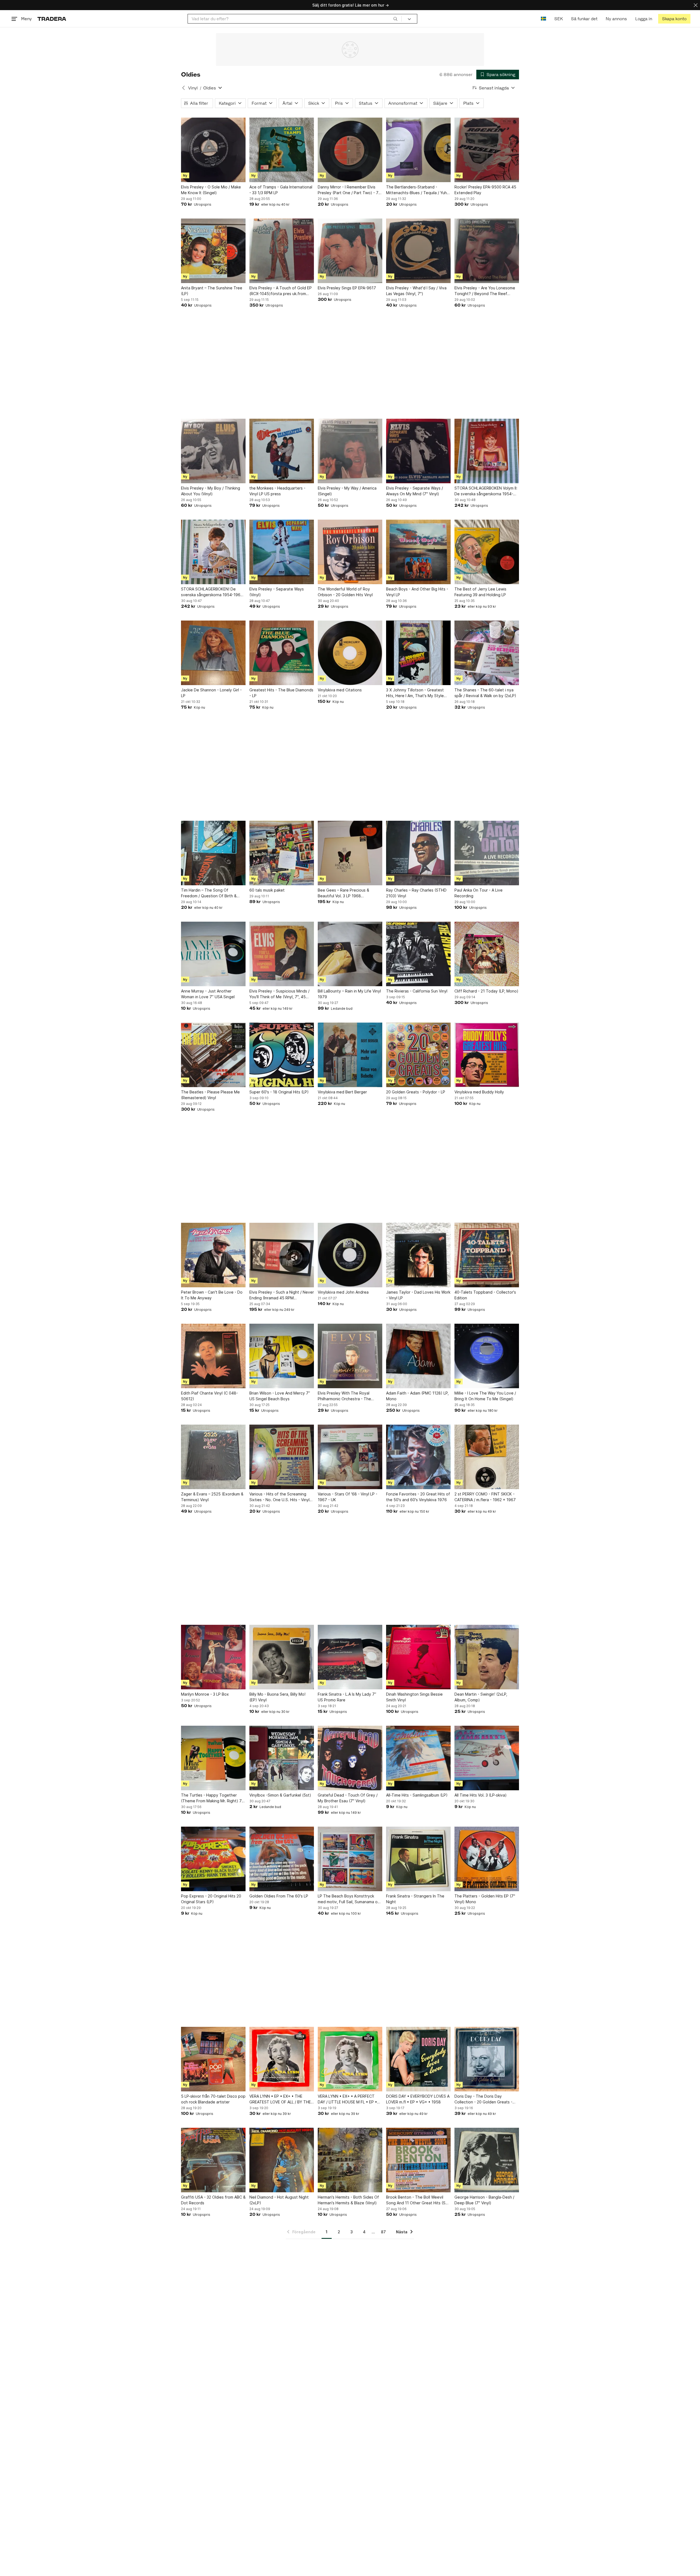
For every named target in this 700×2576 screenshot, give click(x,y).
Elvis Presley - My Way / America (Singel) (347, 491)
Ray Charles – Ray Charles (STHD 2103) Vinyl (416, 893)
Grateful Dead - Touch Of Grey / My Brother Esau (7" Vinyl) (348, 1798)
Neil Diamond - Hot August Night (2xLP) (279, 2200)
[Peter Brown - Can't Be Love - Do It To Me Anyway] (213, 1255)
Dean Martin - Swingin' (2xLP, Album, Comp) (481, 1697)
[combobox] (295, 19)
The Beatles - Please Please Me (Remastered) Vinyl (210, 1095)
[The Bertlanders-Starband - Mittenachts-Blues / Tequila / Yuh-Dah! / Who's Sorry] (418, 150)
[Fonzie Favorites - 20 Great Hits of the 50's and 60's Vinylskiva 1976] (418, 1457)
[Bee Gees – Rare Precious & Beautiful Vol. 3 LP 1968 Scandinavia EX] (350, 853)
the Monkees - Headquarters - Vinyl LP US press (277, 491)
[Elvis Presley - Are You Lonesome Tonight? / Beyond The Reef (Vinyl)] (487, 251)
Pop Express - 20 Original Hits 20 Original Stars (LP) (211, 1899)
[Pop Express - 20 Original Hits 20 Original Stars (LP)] (213, 1859)
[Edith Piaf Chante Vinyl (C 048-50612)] (213, 1356)
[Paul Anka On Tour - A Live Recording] (487, 853)
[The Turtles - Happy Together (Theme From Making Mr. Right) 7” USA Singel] (213, 1758)
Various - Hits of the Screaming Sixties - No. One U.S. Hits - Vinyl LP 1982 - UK (279, 1497)
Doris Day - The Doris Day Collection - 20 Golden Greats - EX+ (483, 2099)
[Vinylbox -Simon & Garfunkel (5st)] (282, 1758)
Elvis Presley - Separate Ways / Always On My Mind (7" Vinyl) (415, 491)
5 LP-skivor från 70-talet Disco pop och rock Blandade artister (213, 2099)
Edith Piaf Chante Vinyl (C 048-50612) (209, 1396)
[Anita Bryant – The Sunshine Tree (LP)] (213, 251)
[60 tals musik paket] (282, 853)
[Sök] (395, 19)
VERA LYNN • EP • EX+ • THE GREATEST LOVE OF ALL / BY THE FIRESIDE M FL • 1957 (280, 2099)
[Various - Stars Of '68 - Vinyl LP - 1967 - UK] (350, 1457)
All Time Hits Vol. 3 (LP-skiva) (481, 1795)
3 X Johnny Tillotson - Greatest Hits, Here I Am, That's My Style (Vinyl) (415, 693)
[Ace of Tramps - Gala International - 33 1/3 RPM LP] (282, 150)
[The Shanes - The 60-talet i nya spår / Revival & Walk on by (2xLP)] (487, 653)
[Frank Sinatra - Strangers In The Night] (418, 1859)
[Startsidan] (52, 19)
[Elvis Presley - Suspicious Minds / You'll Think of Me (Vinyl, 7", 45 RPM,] (282, 954)
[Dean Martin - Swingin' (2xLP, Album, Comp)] (487, 1657)
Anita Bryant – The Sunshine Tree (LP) (212, 291)
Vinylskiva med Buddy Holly (479, 1092)
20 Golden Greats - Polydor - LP (416, 1092)
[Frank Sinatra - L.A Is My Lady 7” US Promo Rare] (350, 1657)
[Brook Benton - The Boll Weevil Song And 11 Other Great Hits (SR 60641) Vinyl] (418, 2160)
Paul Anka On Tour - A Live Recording (479, 893)
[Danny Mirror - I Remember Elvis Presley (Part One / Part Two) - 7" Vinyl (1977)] (350, 150)
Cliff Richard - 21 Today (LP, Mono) (486, 991)
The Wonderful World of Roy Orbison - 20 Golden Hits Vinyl (345, 592)
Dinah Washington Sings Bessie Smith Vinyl (414, 1697)
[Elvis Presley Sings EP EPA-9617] (350, 251)
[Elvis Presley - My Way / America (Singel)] (350, 451)
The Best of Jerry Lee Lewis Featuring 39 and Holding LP (480, 592)
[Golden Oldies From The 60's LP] (282, 1859)
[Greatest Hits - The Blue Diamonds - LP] (282, 653)
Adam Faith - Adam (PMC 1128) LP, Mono (417, 1396)
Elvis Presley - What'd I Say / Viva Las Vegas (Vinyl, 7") (416, 291)
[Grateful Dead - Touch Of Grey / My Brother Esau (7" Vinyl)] (350, 1758)
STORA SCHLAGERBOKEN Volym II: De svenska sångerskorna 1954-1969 (486, 491)
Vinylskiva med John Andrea (343, 1292)
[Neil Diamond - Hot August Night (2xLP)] (282, 2160)
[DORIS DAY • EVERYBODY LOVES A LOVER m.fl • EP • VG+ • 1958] (418, 2059)
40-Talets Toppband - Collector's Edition (485, 1295)
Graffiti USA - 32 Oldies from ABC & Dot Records (213, 2200)
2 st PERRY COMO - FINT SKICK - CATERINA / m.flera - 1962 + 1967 (485, 1497)
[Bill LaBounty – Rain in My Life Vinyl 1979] (350, 954)
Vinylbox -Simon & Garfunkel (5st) (280, 1795)
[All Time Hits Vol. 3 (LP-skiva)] (487, 1758)
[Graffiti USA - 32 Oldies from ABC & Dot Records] (213, 2160)
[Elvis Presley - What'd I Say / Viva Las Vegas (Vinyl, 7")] (418, 251)
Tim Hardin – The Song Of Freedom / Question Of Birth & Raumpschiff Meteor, (209, 893)
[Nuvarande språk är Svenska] (543, 19)
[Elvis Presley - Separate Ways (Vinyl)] (282, 552)
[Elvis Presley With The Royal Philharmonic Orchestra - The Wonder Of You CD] (350, 1356)
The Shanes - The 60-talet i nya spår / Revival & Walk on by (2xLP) (485, 693)
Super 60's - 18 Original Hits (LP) (279, 1092)
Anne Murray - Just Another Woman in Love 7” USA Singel (208, 994)
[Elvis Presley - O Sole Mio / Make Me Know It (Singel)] (213, 150)
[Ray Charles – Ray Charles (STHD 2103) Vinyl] (418, 853)
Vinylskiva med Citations (340, 690)
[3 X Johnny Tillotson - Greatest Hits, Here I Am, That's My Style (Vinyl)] (418, 653)
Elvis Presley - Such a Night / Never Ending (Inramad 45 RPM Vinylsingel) (282, 1295)
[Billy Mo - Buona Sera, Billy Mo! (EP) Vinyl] (282, 1657)
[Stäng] (696, 5)
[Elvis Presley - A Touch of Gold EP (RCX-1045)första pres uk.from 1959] (282, 251)
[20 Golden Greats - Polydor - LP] (418, 1055)
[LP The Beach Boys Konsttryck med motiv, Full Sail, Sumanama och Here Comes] (350, 1859)
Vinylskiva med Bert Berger (342, 1092)
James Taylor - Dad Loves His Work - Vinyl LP (418, 1295)
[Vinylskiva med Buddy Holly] (487, 1055)
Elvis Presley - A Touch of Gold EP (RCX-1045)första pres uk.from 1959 (281, 291)
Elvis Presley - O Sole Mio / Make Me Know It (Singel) (211, 190)
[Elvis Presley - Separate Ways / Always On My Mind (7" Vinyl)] (418, 451)
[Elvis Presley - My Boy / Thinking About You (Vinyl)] (213, 451)
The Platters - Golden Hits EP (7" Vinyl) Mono (485, 1899)
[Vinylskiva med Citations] (350, 653)
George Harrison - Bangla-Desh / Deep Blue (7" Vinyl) (484, 2200)
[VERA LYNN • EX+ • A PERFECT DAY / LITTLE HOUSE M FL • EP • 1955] (350, 2059)
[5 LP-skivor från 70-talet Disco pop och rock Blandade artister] (213, 2059)
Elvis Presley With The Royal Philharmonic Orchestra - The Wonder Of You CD (344, 1396)
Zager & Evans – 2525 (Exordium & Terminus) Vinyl (212, 1497)
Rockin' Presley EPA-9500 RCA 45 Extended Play (485, 190)
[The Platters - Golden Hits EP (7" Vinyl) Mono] (487, 1859)
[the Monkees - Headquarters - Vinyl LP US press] (282, 451)
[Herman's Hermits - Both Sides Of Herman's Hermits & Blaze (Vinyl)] (350, 2160)
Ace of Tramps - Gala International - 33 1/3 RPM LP (281, 190)
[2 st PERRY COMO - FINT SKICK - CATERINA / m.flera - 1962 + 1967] (487, 1457)
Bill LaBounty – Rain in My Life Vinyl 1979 (349, 994)
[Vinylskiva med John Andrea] (350, 1255)
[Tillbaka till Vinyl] (183, 88)
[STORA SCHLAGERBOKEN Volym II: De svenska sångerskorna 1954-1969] (487, 451)
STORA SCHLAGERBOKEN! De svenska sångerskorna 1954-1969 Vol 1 (212, 592)
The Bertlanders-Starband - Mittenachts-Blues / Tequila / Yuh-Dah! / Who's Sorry (417, 190)
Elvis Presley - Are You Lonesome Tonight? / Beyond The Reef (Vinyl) (485, 291)
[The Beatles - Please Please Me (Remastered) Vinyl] (213, 1055)
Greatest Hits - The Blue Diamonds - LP (281, 693)
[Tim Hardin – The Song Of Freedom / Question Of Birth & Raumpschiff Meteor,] (213, 853)
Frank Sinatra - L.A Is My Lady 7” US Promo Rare (347, 1697)
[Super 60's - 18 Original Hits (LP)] (282, 1055)
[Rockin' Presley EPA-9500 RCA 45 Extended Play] (487, 150)
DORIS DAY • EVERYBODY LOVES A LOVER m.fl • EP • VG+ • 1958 (418, 2099)
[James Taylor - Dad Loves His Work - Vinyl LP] (418, 1255)
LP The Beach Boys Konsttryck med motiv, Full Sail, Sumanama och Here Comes (350, 1899)
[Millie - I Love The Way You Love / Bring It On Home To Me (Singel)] (487, 1356)
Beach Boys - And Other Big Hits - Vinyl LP (417, 592)
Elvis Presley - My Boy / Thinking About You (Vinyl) (211, 491)
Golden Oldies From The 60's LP (279, 1896)
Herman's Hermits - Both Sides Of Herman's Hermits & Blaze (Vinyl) (348, 2200)
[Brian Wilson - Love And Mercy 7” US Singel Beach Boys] (282, 1356)
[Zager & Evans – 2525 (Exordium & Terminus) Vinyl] (213, 1457)
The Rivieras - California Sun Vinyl (417, 991)
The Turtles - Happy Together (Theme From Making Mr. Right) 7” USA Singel (212, 1798)
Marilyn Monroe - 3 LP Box (205, 1694)
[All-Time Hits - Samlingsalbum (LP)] (418, 1758)
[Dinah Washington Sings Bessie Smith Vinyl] (418, 1657)
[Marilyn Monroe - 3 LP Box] (213, 1657)
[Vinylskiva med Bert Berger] (350, 1055)
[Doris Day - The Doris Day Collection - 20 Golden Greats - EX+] (487, 2059)
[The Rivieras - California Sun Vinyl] (418, 954)
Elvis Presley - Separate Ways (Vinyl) (277, 592)
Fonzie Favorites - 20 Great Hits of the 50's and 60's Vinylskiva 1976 (418, 1497)
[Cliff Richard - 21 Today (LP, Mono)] (487, 954)
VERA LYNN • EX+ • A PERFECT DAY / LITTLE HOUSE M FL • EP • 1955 (347, 2099)
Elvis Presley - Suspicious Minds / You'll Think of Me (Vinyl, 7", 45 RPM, (279, 994)
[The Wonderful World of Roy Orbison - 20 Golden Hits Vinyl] (350, 552)
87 (383, 2232)
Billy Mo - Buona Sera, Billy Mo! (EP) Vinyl (277, 1697)
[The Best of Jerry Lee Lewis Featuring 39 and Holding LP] (487, 552)
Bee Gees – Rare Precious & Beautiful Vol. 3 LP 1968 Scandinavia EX (343, 893)
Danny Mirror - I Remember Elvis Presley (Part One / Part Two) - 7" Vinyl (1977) (349, 190)
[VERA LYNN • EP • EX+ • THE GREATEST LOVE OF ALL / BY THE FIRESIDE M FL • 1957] (282, 2059)
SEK (558, 19)
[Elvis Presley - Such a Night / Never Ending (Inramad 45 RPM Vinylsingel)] (282, 1255)
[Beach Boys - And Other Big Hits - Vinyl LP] (418, 552)
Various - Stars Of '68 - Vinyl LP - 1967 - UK (348, 1497)
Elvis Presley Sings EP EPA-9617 (347, 288)
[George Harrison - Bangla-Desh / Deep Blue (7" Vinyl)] (487, 2160)
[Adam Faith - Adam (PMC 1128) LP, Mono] (418, 1356)
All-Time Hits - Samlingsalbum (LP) (417, 1795)
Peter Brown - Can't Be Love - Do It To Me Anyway (212, 1295)
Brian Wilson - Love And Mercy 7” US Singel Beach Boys (280, 1396)
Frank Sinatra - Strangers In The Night (415, 1899)
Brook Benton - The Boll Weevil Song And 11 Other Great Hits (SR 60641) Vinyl (417, 2200)
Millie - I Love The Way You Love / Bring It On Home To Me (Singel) (485, 1396)
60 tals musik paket (267, 890)
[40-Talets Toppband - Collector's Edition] (487, 1255)
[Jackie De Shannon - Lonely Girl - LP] (213, 653)
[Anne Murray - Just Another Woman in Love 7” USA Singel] (213, 954)
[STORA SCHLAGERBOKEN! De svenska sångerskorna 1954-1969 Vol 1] (213, 552)
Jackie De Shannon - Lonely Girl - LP (211, 693)
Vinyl (193, 88)
